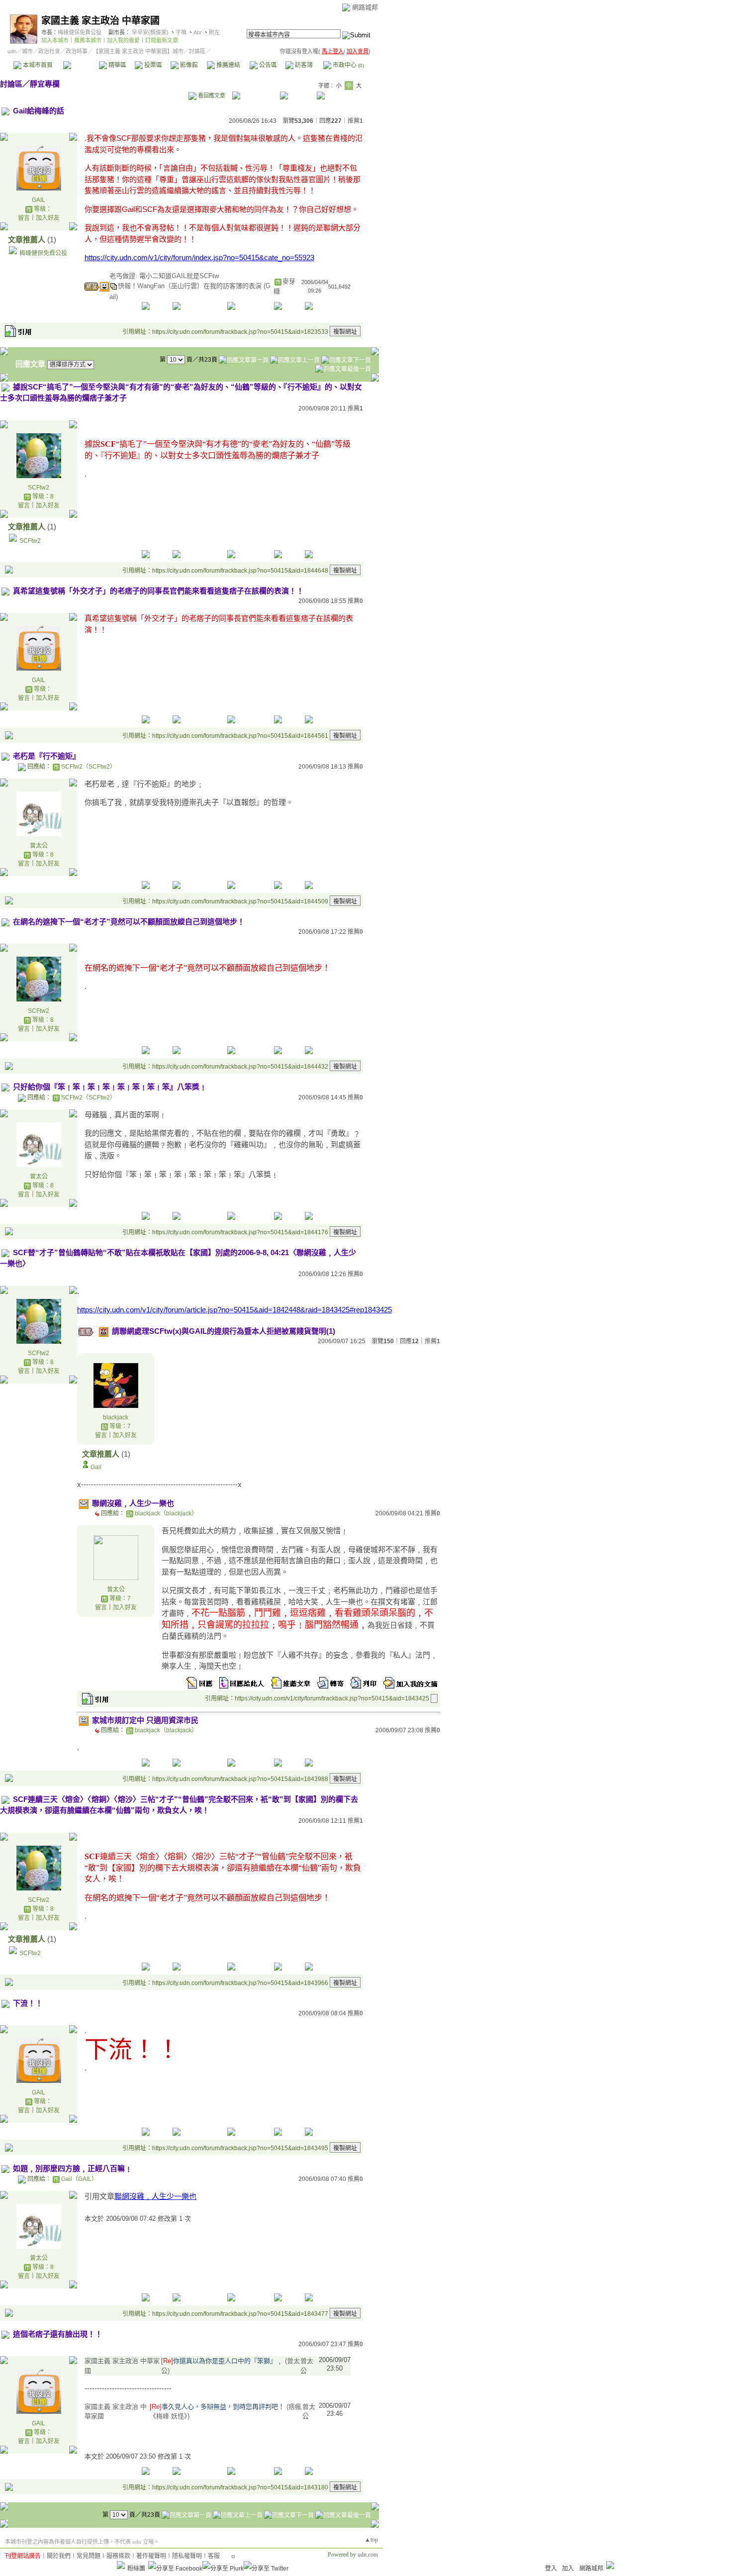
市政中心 (348, 65)
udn (12, 51)
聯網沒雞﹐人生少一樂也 (155, 2196)
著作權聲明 (151, 2556)
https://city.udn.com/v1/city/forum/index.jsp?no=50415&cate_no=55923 (199, 257)
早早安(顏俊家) (150, 32)
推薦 (355, 121)
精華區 (117, 65)
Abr (198, 32)
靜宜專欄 (45, 84)
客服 (214, 2556)
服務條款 (118, 2556)
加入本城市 (55, 40)
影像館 (188, 65)
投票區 (152, 65)
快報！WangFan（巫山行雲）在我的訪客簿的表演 (191, 286)
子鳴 (181, 32)
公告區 (267, 65)
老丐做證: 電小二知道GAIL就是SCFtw (164, 276)
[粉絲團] (121, 2565)
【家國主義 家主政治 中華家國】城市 (138, 51)
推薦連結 (228, 65)
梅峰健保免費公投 (80, 32)
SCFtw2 (39, 488)
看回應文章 (211, 96)
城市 (27, 51)
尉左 (214, 32)
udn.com (368, 2555)
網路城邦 (365, 7)
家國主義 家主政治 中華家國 (100, 21)
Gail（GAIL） (79, 2179)
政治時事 (77, 51)
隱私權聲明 (187, 2556)
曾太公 (39, 846)
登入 (551, 2569)
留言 (24, 218)
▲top (371, 2540)
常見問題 (89, 2556)
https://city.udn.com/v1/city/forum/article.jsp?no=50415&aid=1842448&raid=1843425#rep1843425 (234, 1310)
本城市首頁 (37, 65)
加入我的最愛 (123, 40)
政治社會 (49, 51)
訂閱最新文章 (162, 40)
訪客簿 (303, 65)
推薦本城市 (88, 40)
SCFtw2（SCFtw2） (89, 767)
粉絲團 (136, 2569)
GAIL (39, 200)
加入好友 (48, 218)
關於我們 (59, 2556)
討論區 (81, 65)
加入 (568, 2569)
